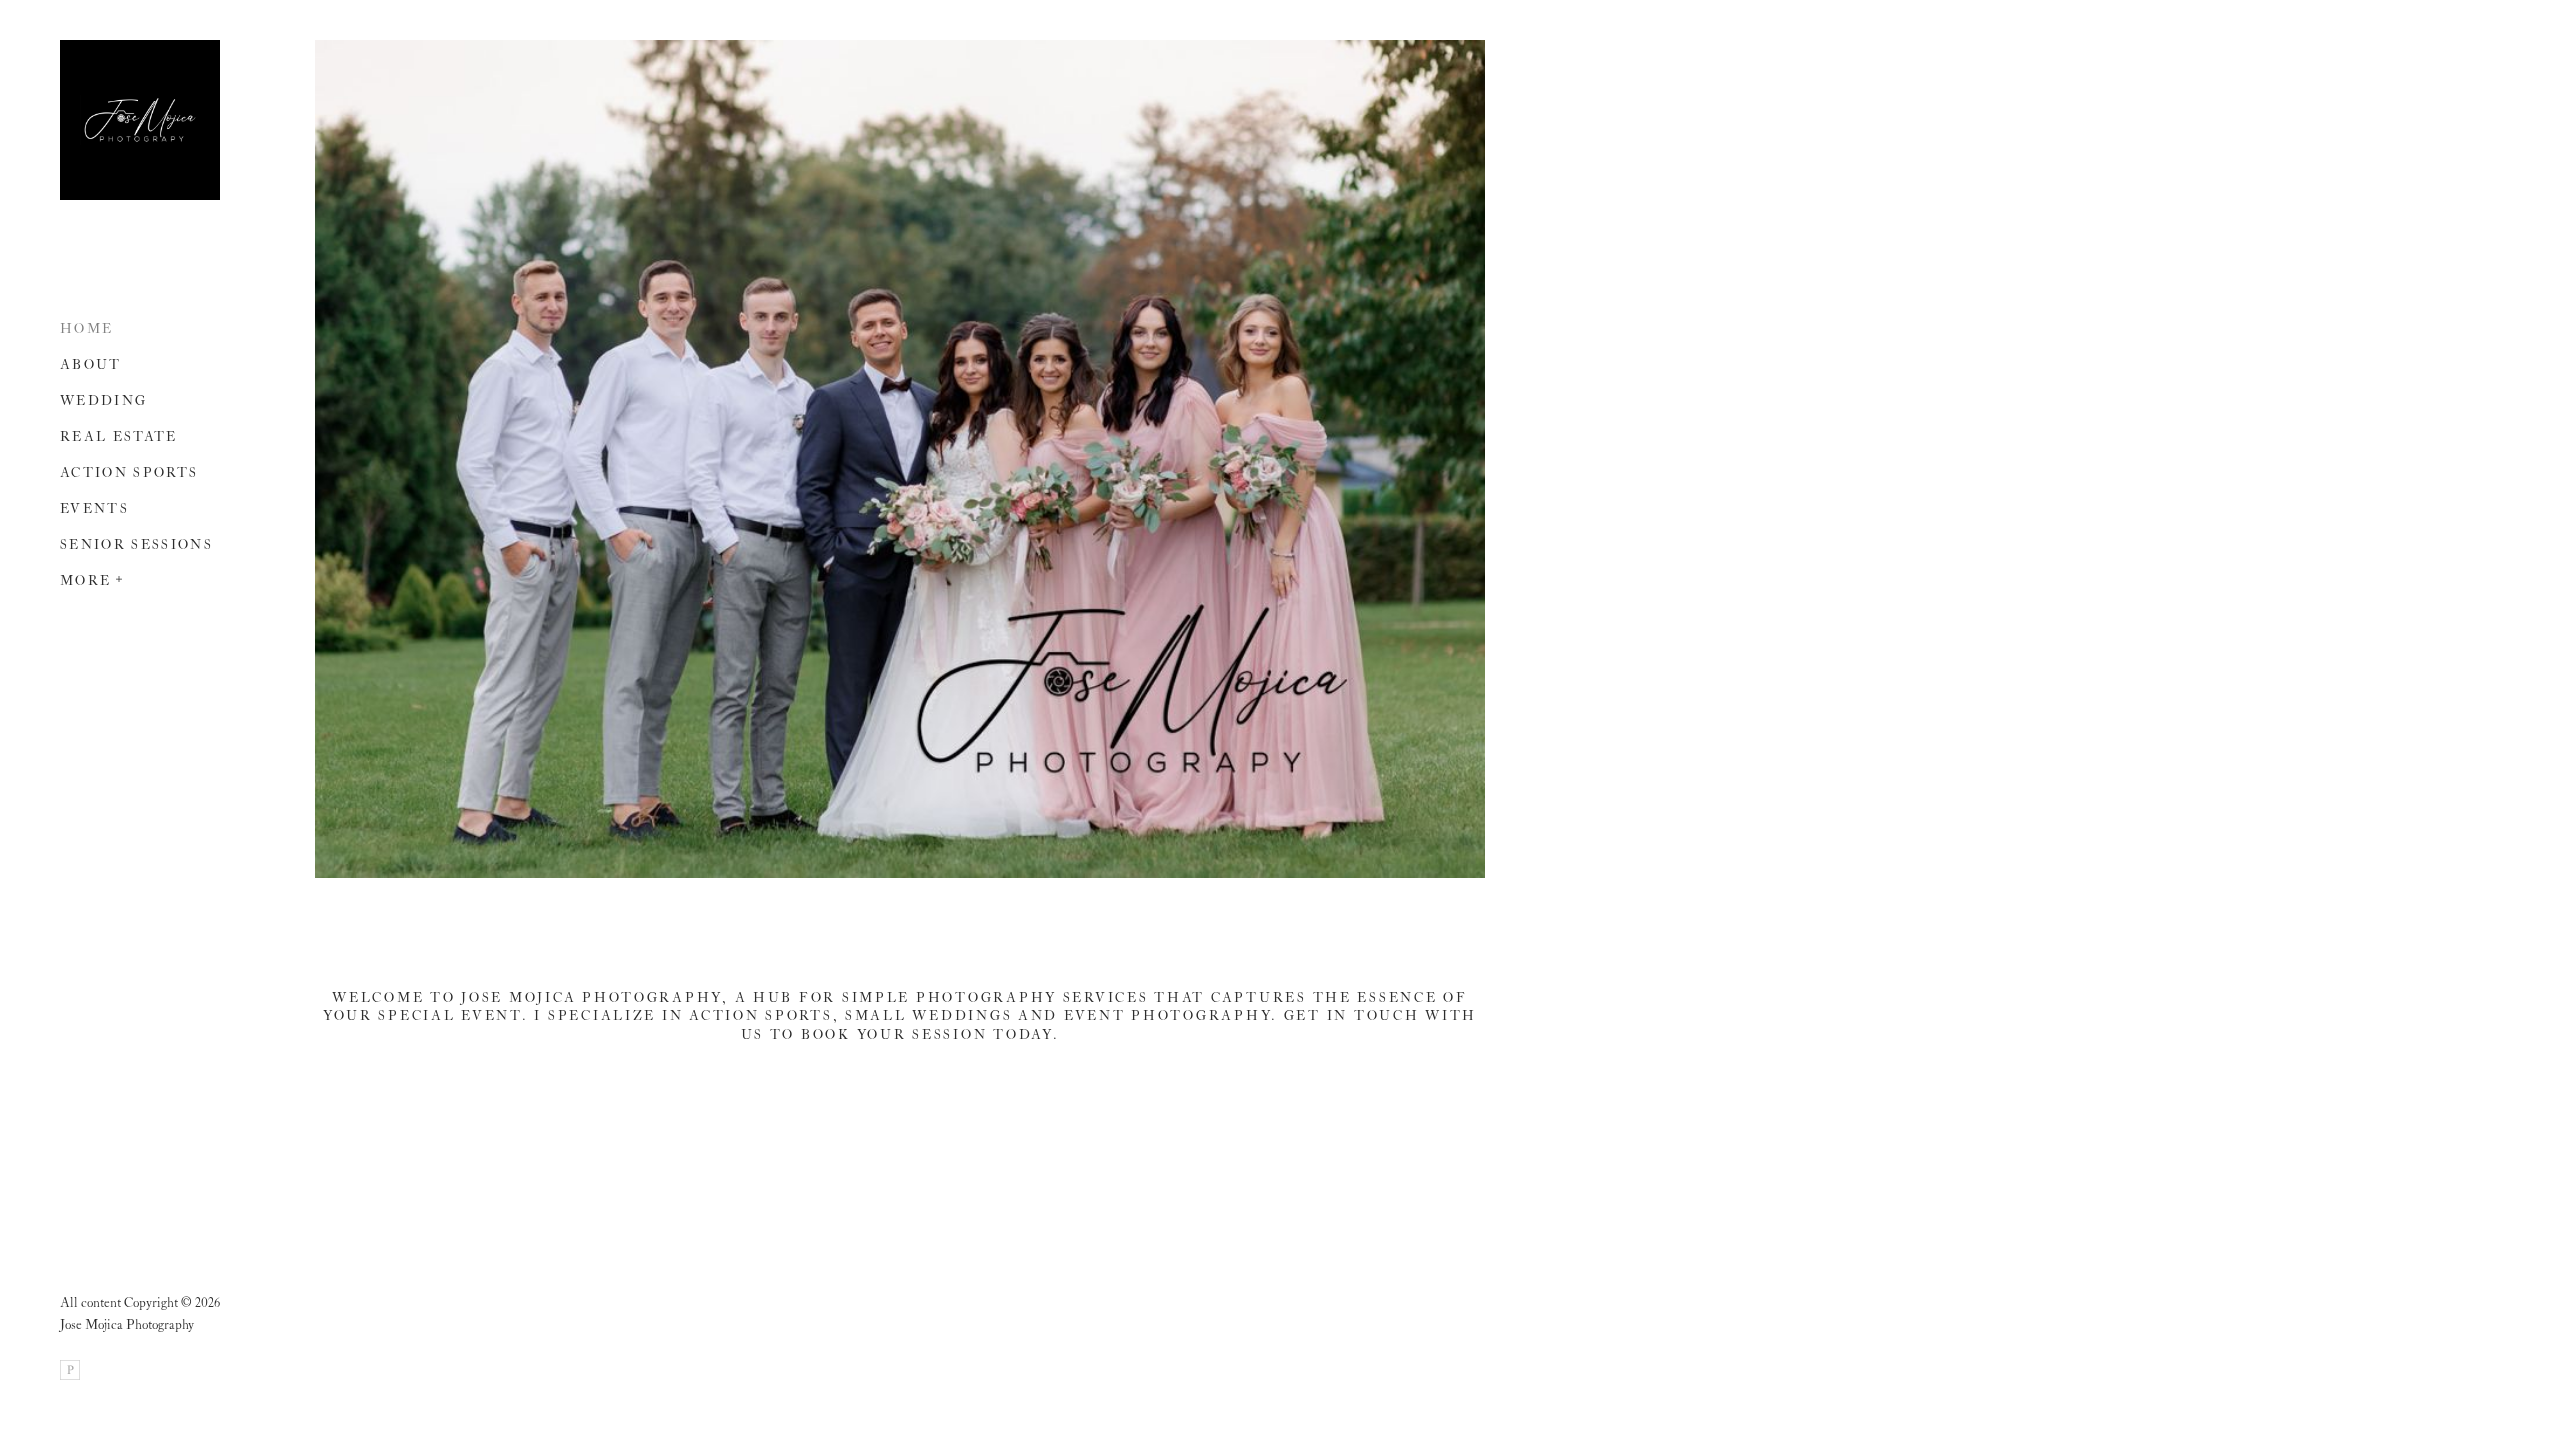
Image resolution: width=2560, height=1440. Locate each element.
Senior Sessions (136, 545)
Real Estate (119, 437)
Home (86, 329)
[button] (120, 577)
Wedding (103, 401)
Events (94, 509)
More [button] (85, 581)
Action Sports (129, 473)
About (91, 365)
